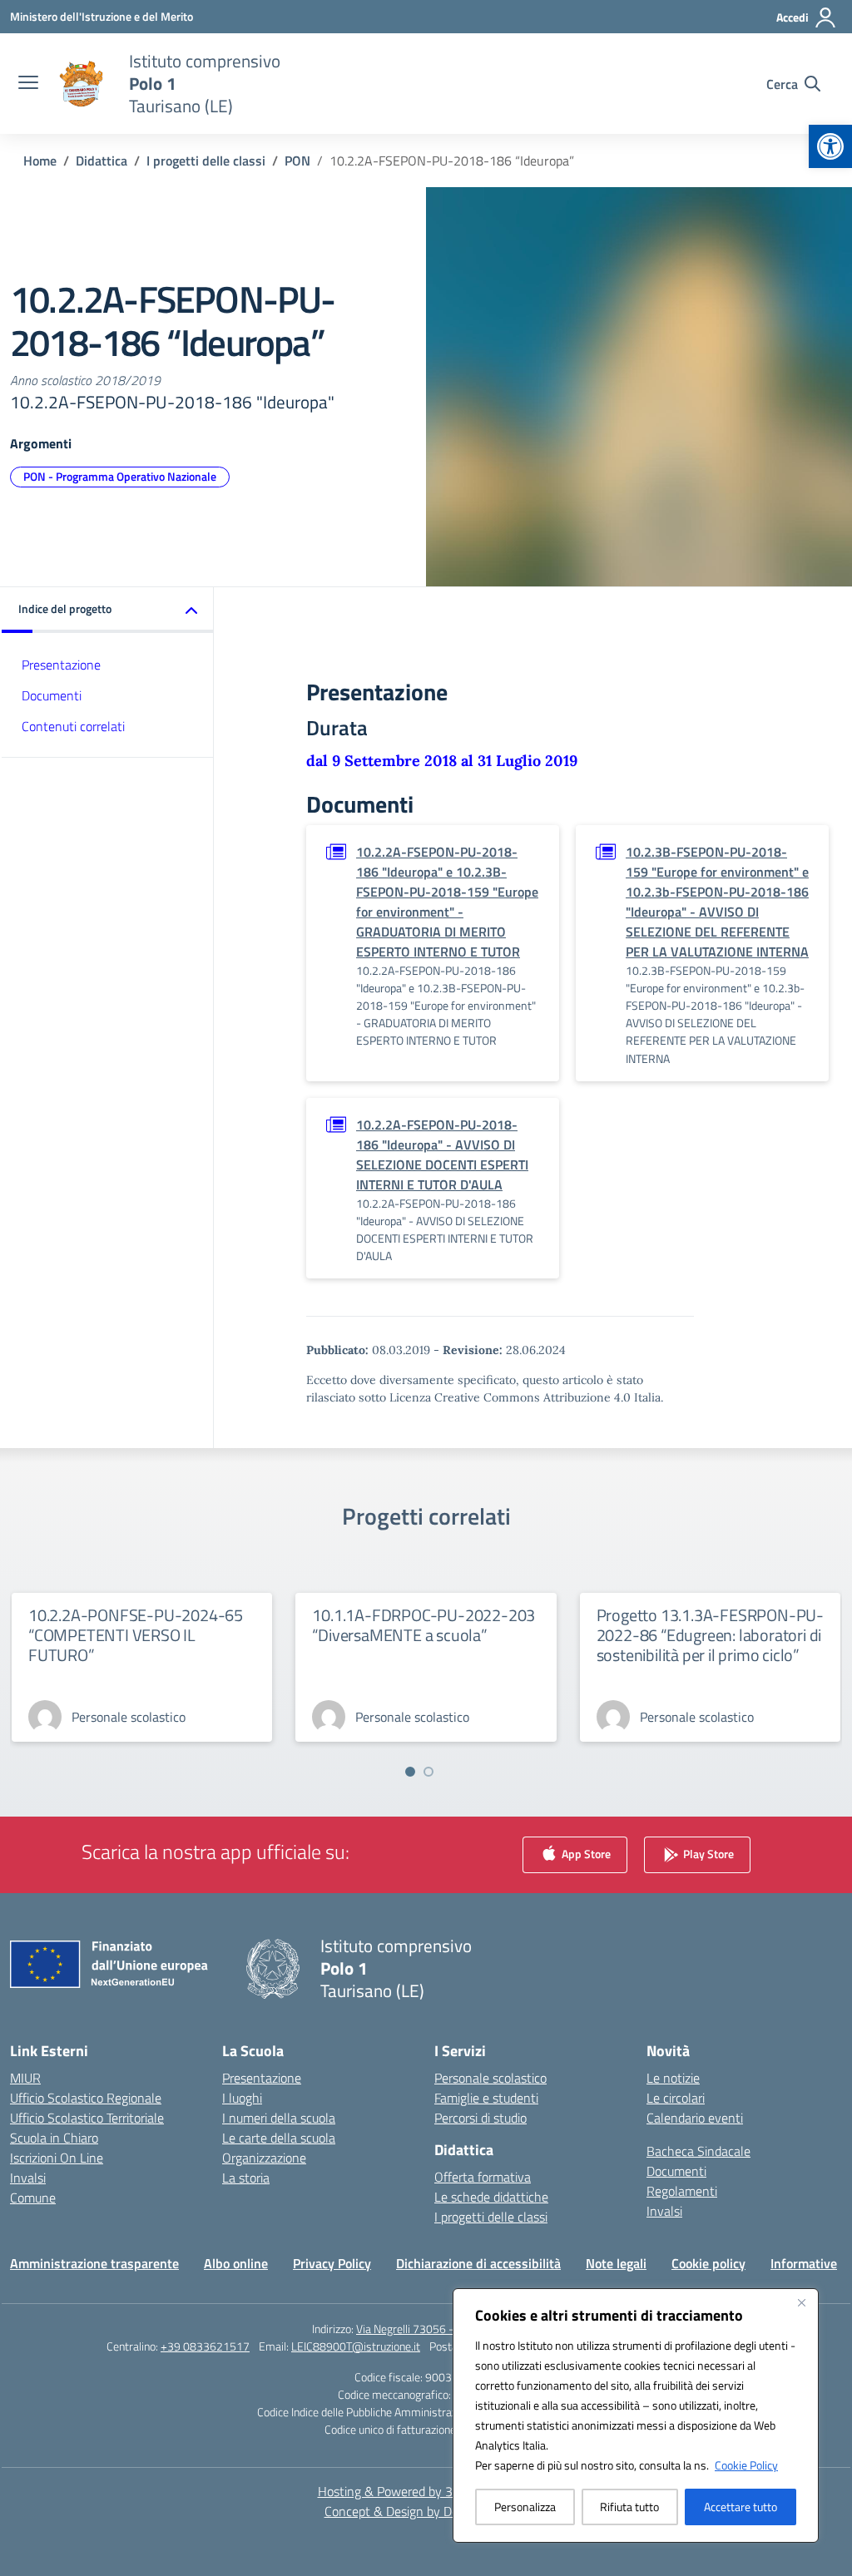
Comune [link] (33, 2198)
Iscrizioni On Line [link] (57, 2158)
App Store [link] (585, 1854)
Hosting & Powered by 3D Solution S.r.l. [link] (426, 2491)
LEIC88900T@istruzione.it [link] (356, 2346)
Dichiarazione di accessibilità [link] (478, 2263)
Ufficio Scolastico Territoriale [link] (87, 2118)
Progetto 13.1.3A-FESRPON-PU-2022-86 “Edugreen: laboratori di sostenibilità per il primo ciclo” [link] (710, 1635)
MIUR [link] (25, 2078)
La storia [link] (246, 2178)
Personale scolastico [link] (490, 2078)
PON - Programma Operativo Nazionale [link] (120, 476)
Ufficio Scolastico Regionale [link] (86, 2098)
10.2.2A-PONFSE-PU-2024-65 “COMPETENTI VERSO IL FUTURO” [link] (136, 1635)
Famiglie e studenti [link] (486, 2098)
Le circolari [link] (676, 2098)
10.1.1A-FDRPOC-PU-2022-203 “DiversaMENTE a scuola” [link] (424, 1625)
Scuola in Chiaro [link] (54, 2138)
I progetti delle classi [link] (491, 2217)
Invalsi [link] (28, 2178)
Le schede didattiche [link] (491, 2197)
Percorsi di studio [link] (480, 2118)
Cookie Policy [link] (746, 2465)
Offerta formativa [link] (483, 2177)
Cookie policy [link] (708, 2263)
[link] (830, 146)
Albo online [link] (236, 2263)
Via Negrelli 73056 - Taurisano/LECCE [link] (448, 2329)
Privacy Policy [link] (332, 2263)
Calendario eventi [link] (695, 2118)
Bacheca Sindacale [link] (698, 2151)
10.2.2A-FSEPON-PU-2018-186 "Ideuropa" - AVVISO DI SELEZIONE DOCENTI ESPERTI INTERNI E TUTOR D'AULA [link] (442, 1155)
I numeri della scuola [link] (279, 2118)
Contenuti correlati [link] (73, 726)
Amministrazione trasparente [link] (94, 2263)
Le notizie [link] (673, 2078)
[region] (636, 2415)
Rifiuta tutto (629, 2507)
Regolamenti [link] (682, 2191)
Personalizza (525, 2507)
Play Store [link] (707, 1854)
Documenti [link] (52, 695)
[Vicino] (801, 2302)
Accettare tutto (741, 2507)
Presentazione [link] (61, 665)
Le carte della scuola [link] (279, 2138)
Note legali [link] (616, 2263)
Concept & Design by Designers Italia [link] (426, 2511)
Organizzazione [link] (264, 2158)
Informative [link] (804, 2263)
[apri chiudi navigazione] (28, 84)
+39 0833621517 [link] (205, 2346)
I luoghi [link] (242, 2098)
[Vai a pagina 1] (410, 1772)
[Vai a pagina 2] (428, 1772)
